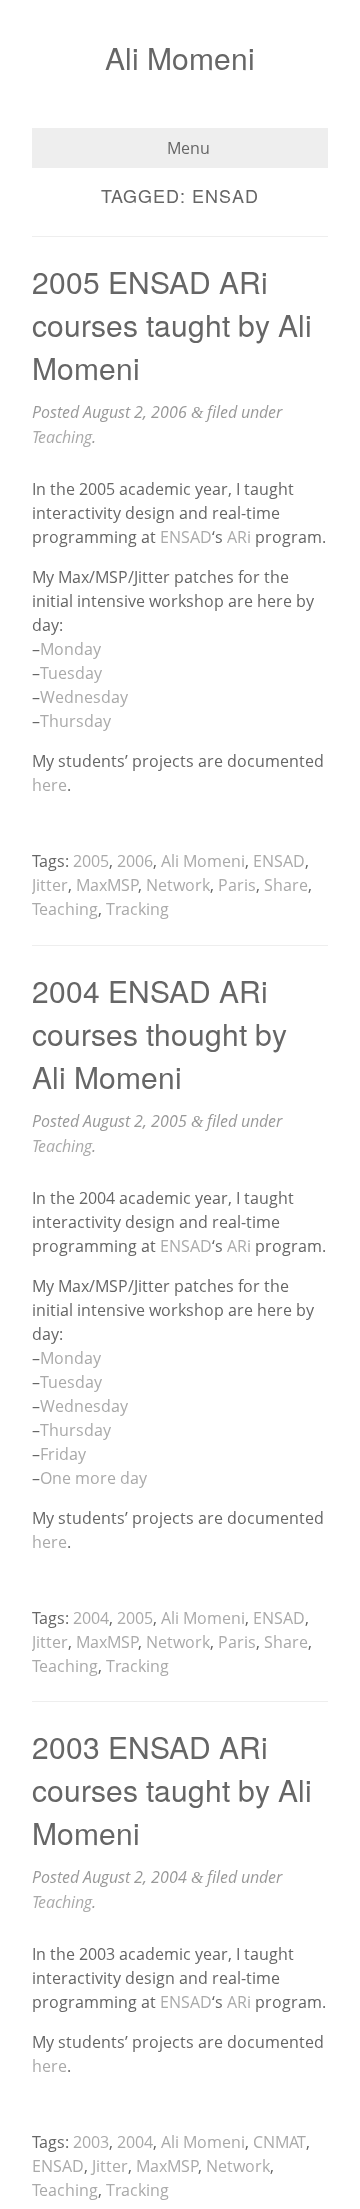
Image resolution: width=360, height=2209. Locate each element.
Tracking (137, 909)
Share (286, 885)
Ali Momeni (180, 57)
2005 (91, 861)
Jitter (50, 885)
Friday (63, 1454)
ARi (239, 537)
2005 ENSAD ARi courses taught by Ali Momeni (172, 324)
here (49, 785)
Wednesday (84, 697)
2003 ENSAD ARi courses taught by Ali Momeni (172, 1789)
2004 (91, 1618)
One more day (93, 1478)
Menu (186, 148)
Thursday (75, 721)
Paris (237, 885)
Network (178, 885)
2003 (91, 2142)
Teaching (62, 437)
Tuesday (71, 673)
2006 (135, 861)
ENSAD (186, 537)
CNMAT (279, 2142)
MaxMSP (107, 885)
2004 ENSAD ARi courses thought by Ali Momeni (159, 1033)
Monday (70, 649)
